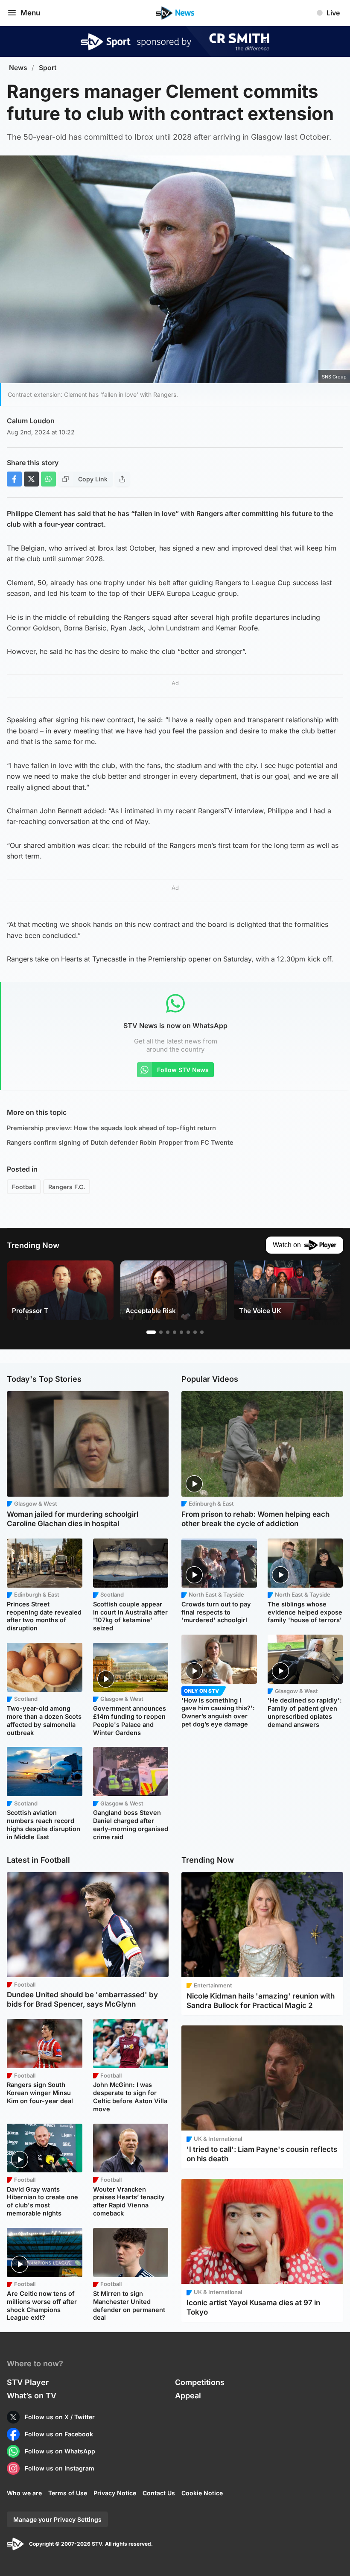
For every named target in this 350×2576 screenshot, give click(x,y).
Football (24, 1187)
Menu (30, 13)
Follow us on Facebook (59, 2434)
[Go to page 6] (188, 1332)
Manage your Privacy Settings (57, 2519)
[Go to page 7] (195, 1332)
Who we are (24, 2493)
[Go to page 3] (168, 1332)
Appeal (188, 2396)
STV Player (28, 2382)
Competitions (200, 2382)
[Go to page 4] (175, 1332)
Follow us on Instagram (60, 2468)
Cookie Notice (202, 2493)
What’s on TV (32, 2396)
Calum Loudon (31, 421)
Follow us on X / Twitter (60, 2417)
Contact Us (159, 2493)
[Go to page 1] (151, 1332)
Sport (48, 68)
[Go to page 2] (161, 1332)
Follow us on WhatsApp (60, 2451)
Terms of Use (68, 2493)
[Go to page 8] (202, 1332)
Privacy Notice (115, 2493)
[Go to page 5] (181, 1332)
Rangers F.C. (67, 1187)
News (18, 68)
